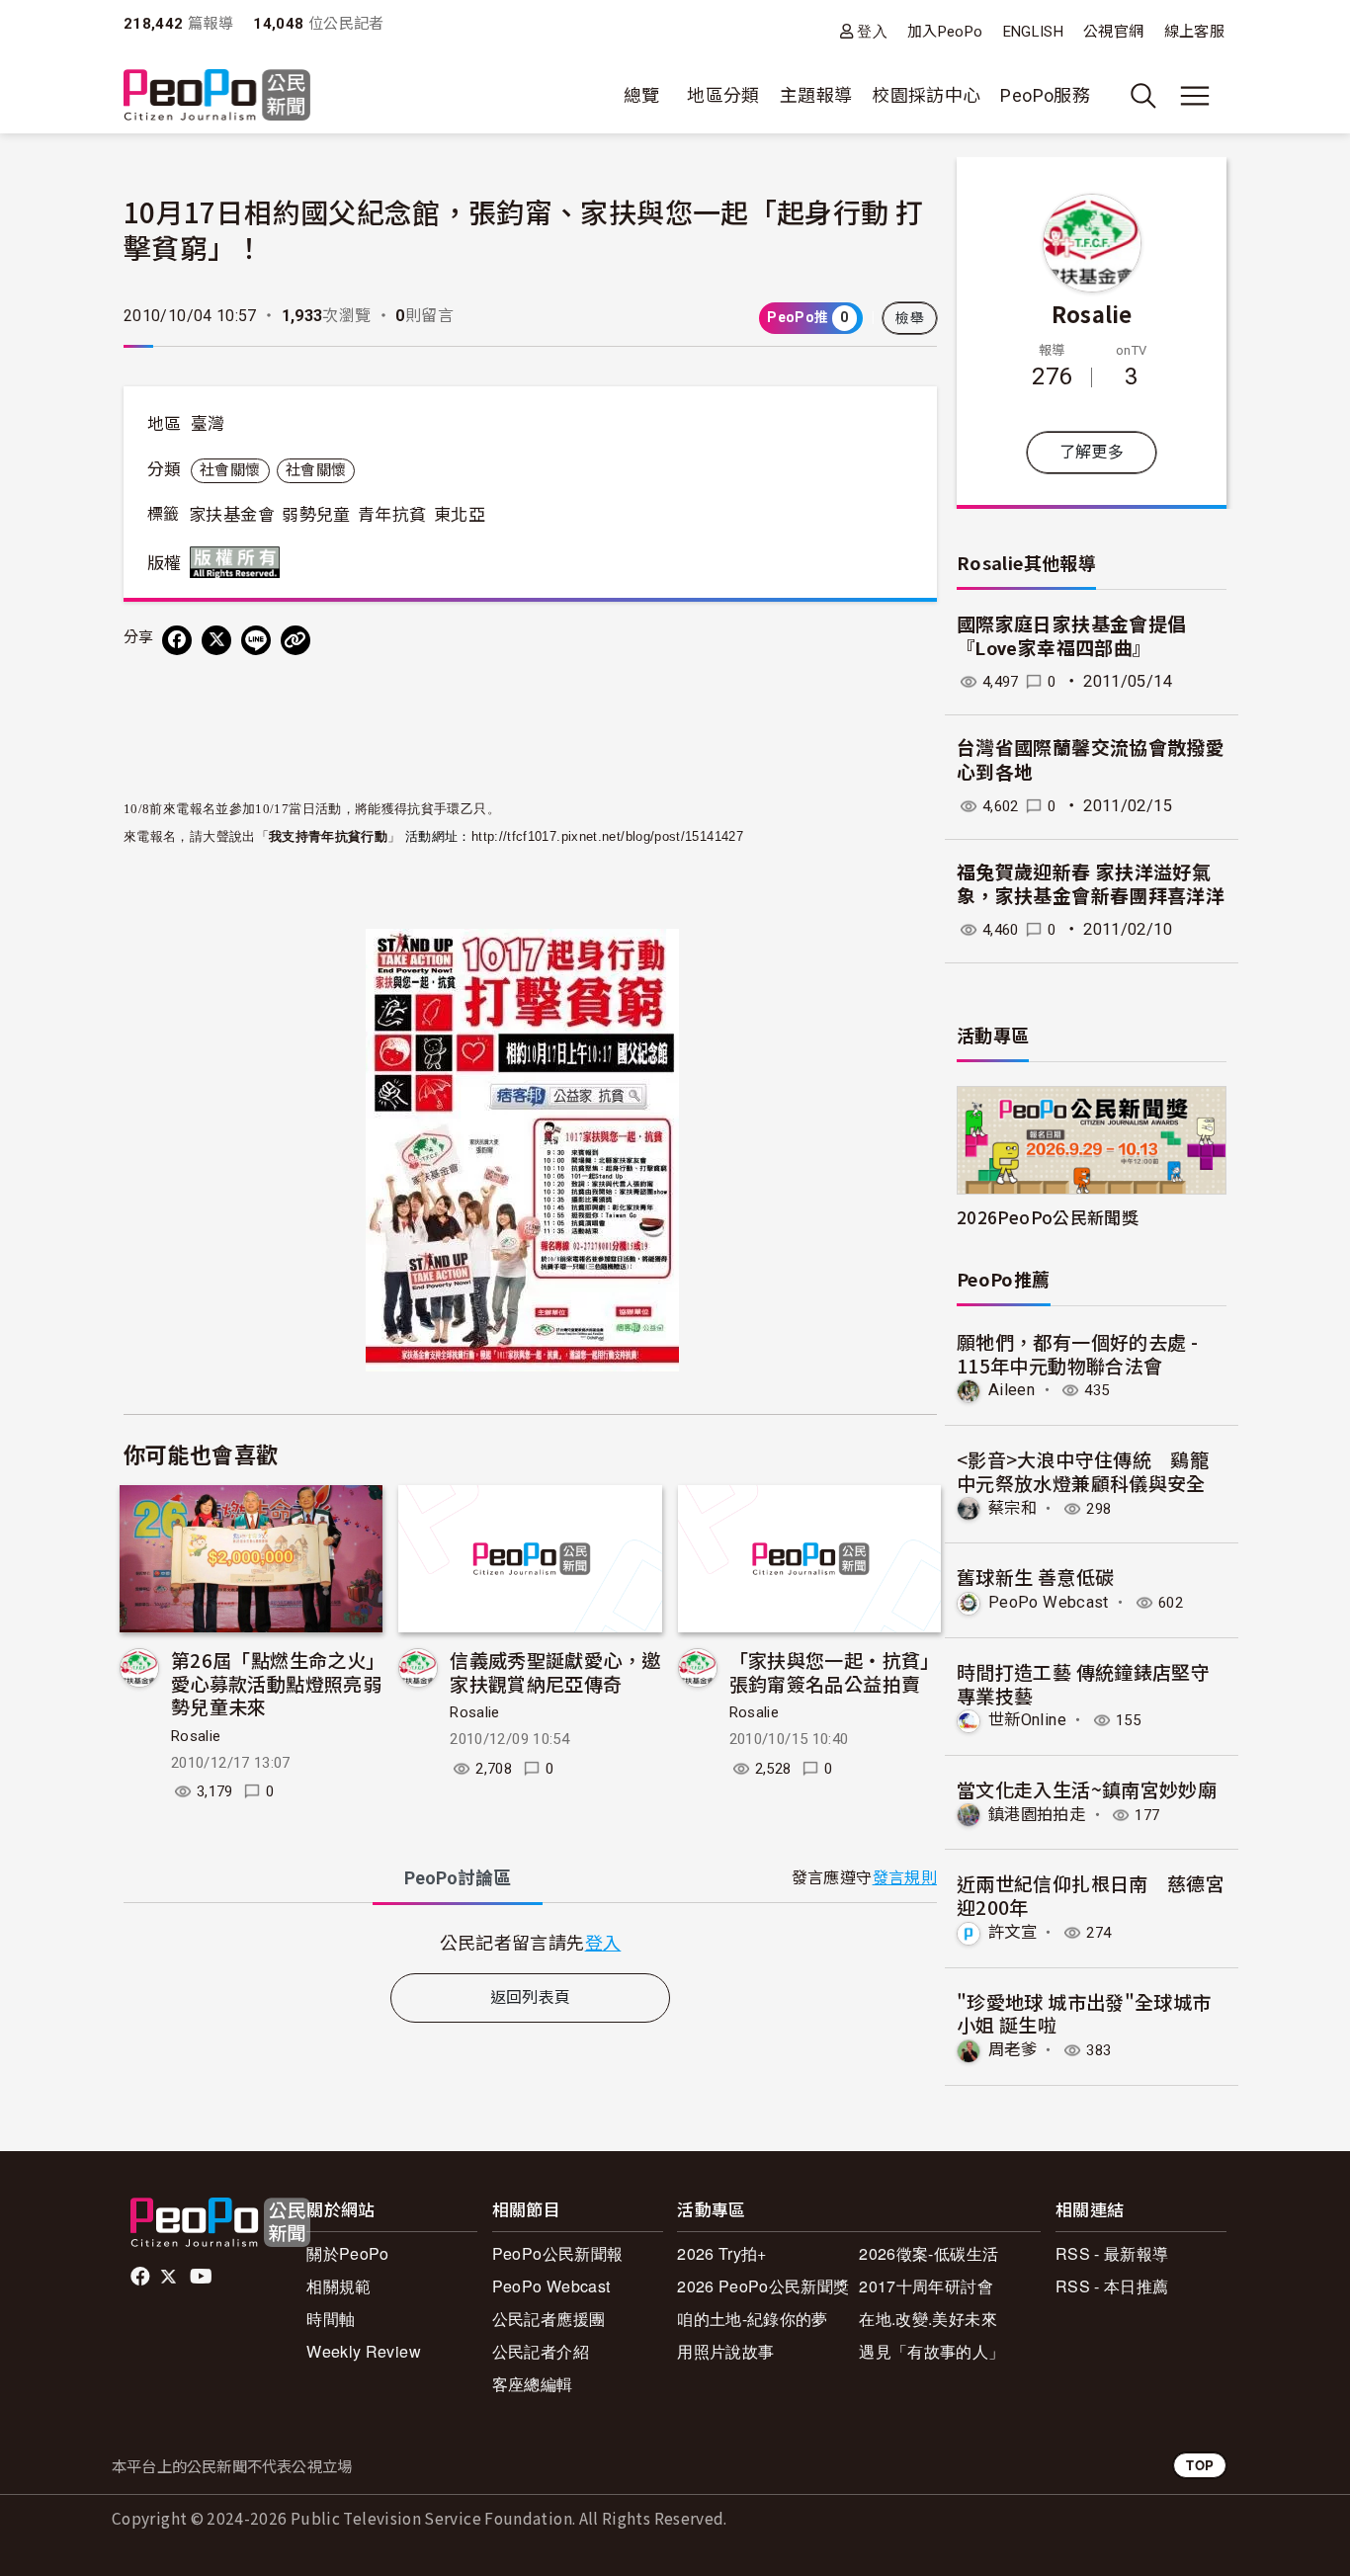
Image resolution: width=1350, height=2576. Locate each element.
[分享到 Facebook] (177, 640)
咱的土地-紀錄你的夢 (753, 2319)
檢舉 (910, 318)
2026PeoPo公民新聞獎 (1048, 1217)
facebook (142, 2277)
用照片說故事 (725, 2351)
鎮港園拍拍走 (1037, 1815)
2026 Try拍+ (722, 2253)
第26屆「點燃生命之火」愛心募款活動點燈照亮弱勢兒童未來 (276, 1683)
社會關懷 (230, 470)
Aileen (1012, 1390)
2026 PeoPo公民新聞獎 (763, 2286)
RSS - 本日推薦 (1112, 2286)
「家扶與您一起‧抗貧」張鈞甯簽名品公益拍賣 (835, 1671)
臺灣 (208, 424)
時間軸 (331, 2319)
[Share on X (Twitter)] (216, 640)
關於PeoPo (348, 2253)
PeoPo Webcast (1049, 1602)
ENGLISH (1034, 32)
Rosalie (196, 1736)
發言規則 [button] (905, 1878)
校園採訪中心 (926, 95)
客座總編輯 (533, 2384)
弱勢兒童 (316, 515)
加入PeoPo (945, 32)
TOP (1200, 2465)
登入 (872, 31)
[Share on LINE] (256, 640)
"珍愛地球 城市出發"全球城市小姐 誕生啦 (1084, 2013)
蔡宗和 (1012, 1508)
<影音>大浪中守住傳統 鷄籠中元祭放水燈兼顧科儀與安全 (1083, 1471)
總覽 (642, 95)
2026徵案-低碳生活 (928, 2253)
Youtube (203, 2277)
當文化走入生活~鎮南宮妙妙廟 (1087, 1789)
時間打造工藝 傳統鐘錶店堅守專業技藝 (1083, 1683)
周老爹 (1012, 2050)
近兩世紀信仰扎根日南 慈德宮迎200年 (1091, 1895)
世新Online (1027, 1720)
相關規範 (338, 2286)
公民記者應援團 (549, 2319)
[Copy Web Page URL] (295, 640)
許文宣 (1012, 1932)
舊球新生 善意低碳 (1035, 1577)
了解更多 (1092, 452)
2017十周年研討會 (926, 2286)
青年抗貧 (392, 515)
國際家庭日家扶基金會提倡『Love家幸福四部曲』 (1071, 637)
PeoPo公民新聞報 (558, 2253)
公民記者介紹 (541, 2351)
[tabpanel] (530, 1942)
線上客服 (1194, 32)
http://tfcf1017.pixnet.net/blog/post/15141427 (607, 836)
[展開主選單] (1195, 96)
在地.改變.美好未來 (928, 2319)
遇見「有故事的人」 (931, 2351)
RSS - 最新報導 (1112, 2253)
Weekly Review (364, 2351)
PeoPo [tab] (458, 1878)
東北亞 (460, 515)
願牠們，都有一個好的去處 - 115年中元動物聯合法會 (1077, 1353)
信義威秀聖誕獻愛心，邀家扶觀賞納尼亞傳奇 (555, 1671)
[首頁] (217, 96)
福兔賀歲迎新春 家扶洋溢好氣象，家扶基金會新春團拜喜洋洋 (1091, 885)
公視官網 (1113, 32)
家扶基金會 (232, 515)
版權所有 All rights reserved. (239, 562)
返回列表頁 (531, 1997)
